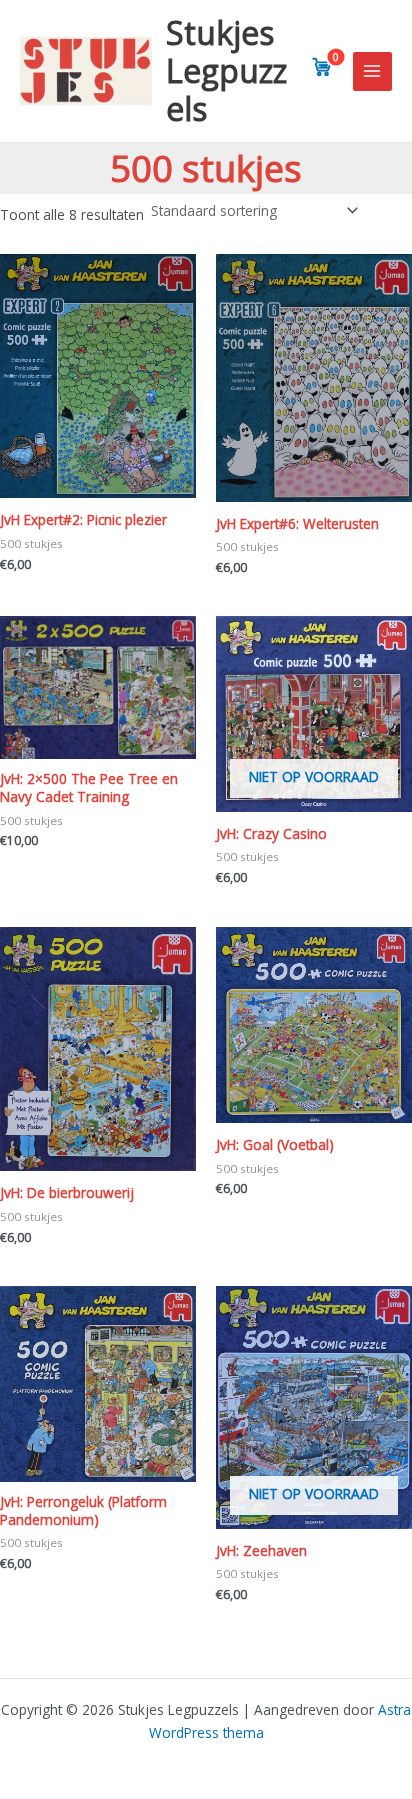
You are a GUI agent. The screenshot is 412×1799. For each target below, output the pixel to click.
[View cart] (322, 67)
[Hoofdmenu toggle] (372, 71)
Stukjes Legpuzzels (226, 71)
